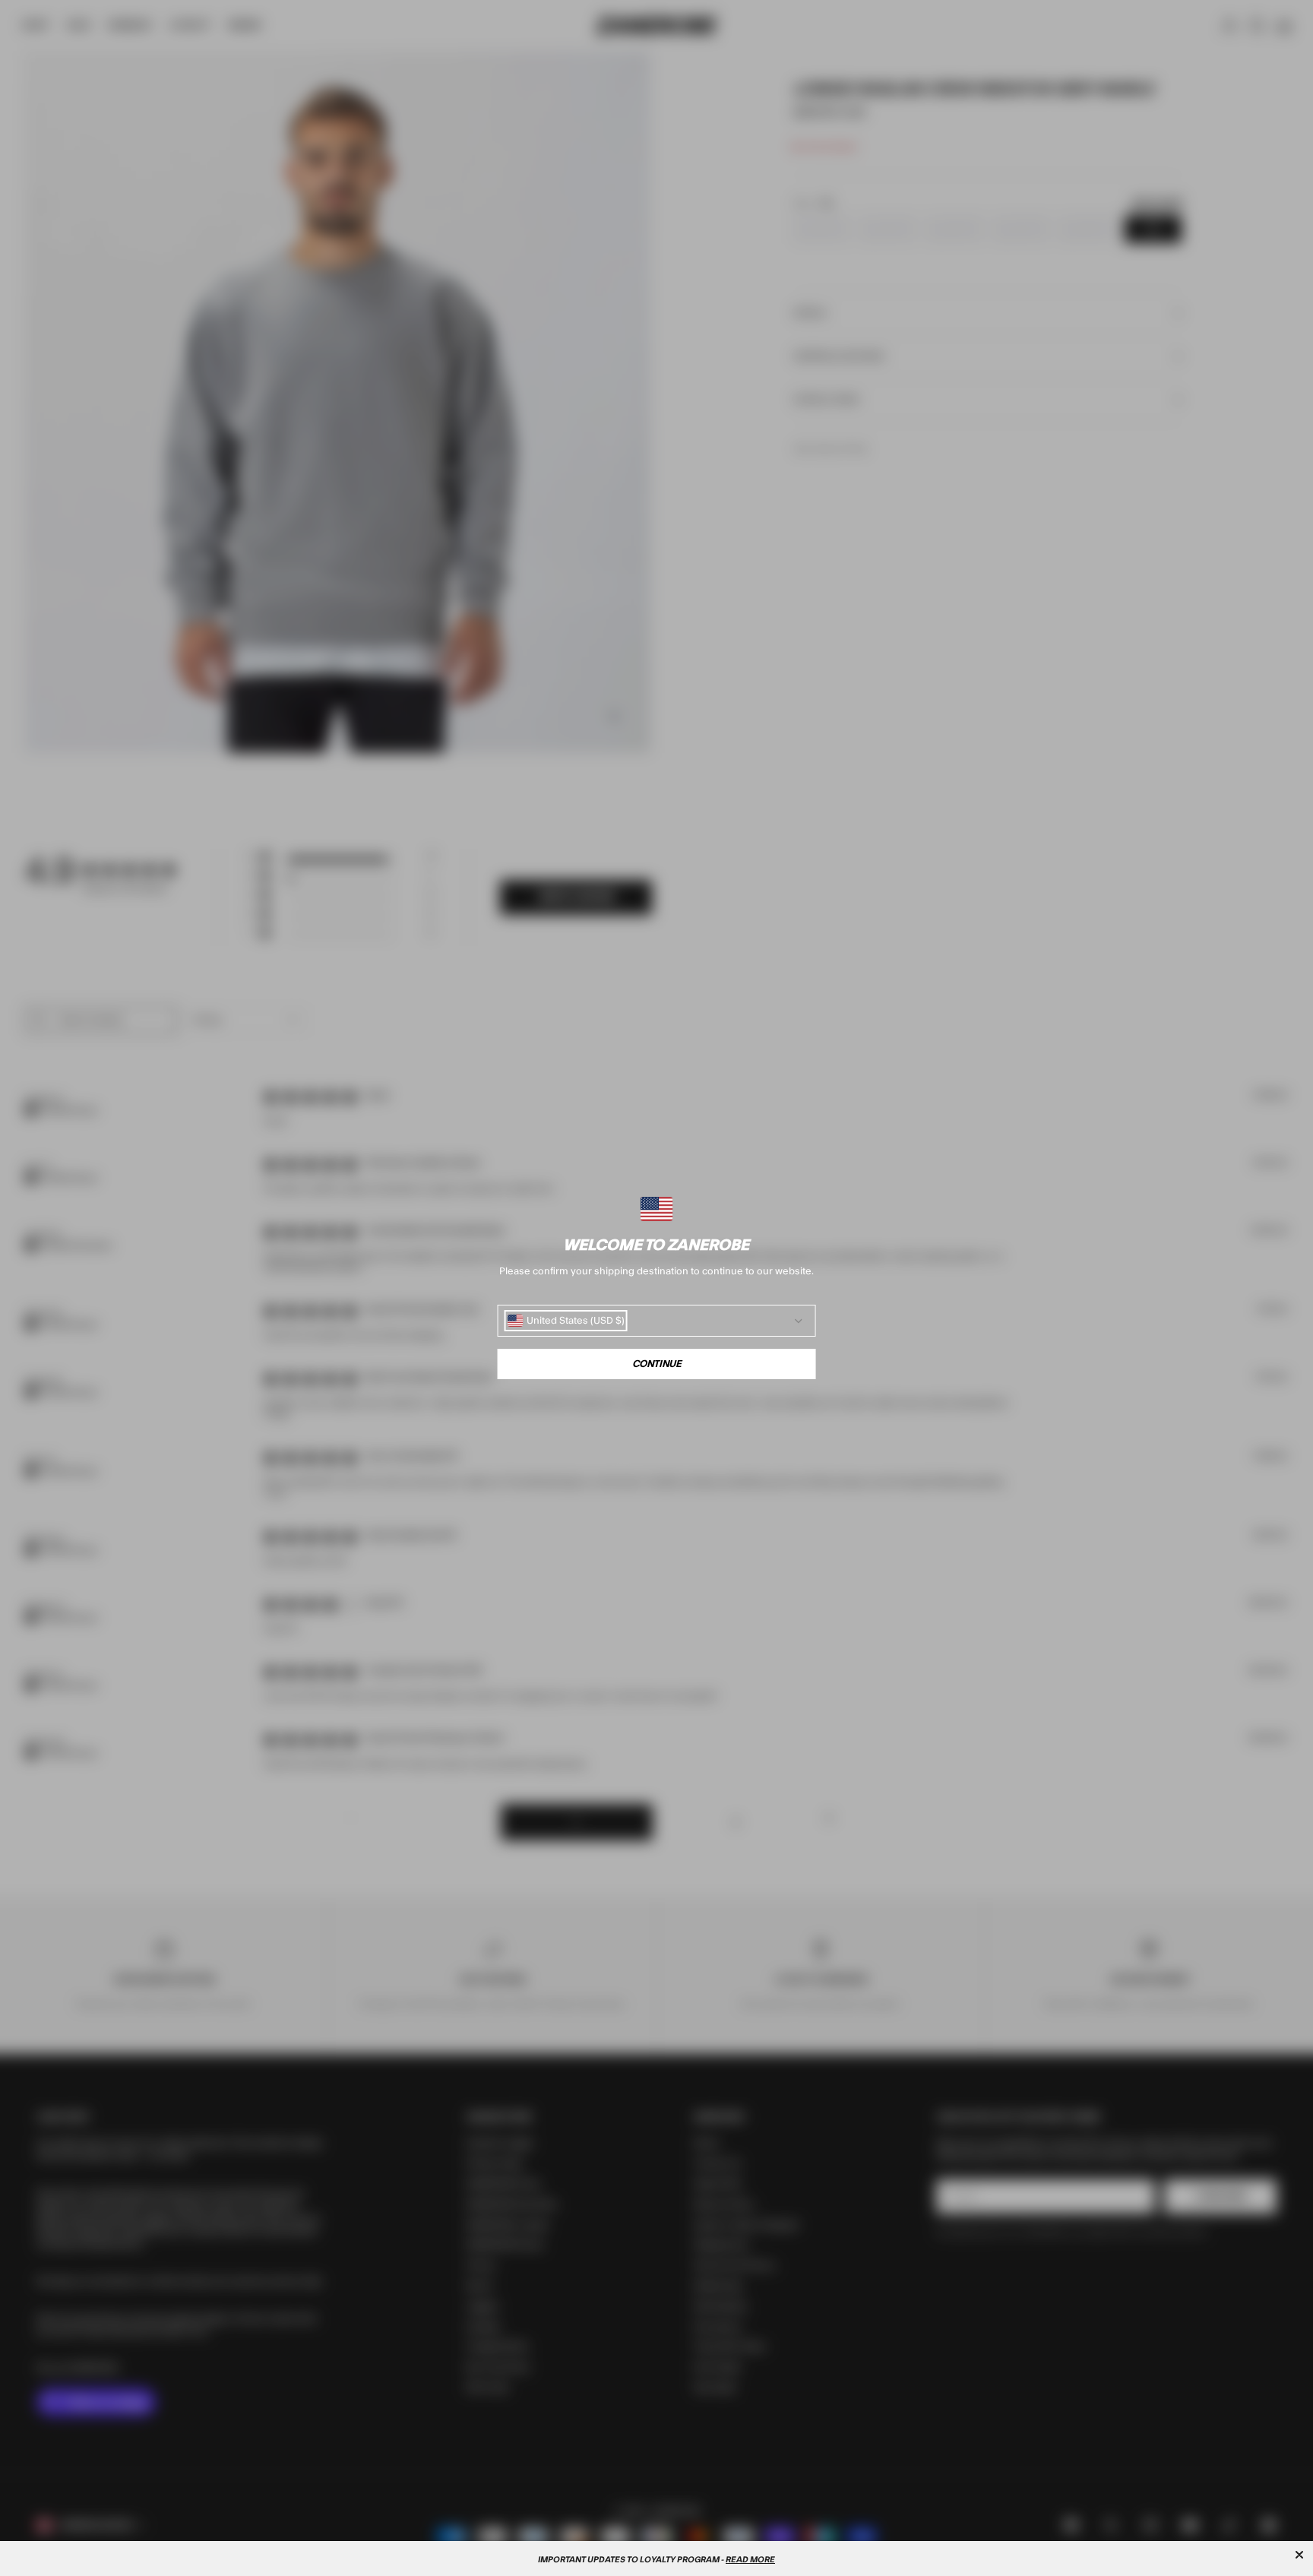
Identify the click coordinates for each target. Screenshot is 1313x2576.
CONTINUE (657, 1364)
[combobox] (566, 1321)
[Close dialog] (1299, 2555)
